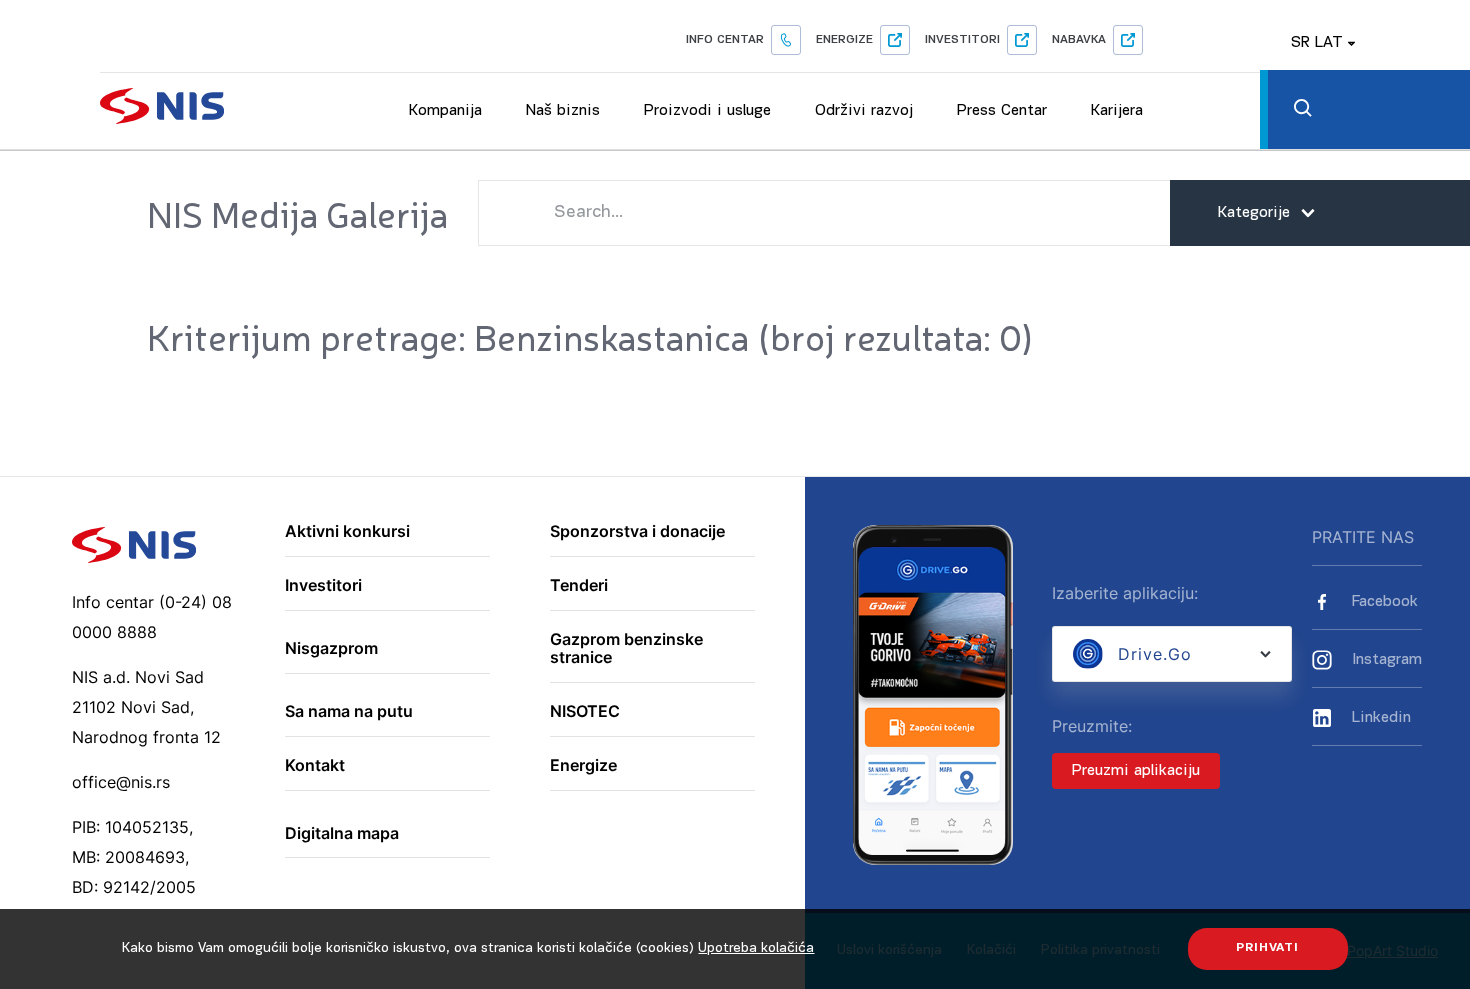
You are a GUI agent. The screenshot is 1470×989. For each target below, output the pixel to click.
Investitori (962, 40)
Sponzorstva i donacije (637, 532)
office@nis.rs (121, 782)
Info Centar (725, 40)
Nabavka (1079, 40)
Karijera (1117, 111)
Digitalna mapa (342, 834)
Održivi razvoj (864, 111)
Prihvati (1267, 948)
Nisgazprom (331, 649)
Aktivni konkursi (347, 532)
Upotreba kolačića (756, 948)
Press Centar (1002, 111)
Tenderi (579, 586)
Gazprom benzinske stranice (626, 648)
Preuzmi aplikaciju (1136, 771)
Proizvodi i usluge (707, 111)
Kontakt (315, 766)
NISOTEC (585, 712)
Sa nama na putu (349, 712)
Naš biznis (563, 111)
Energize (844, 40)
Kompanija (445, 111)
